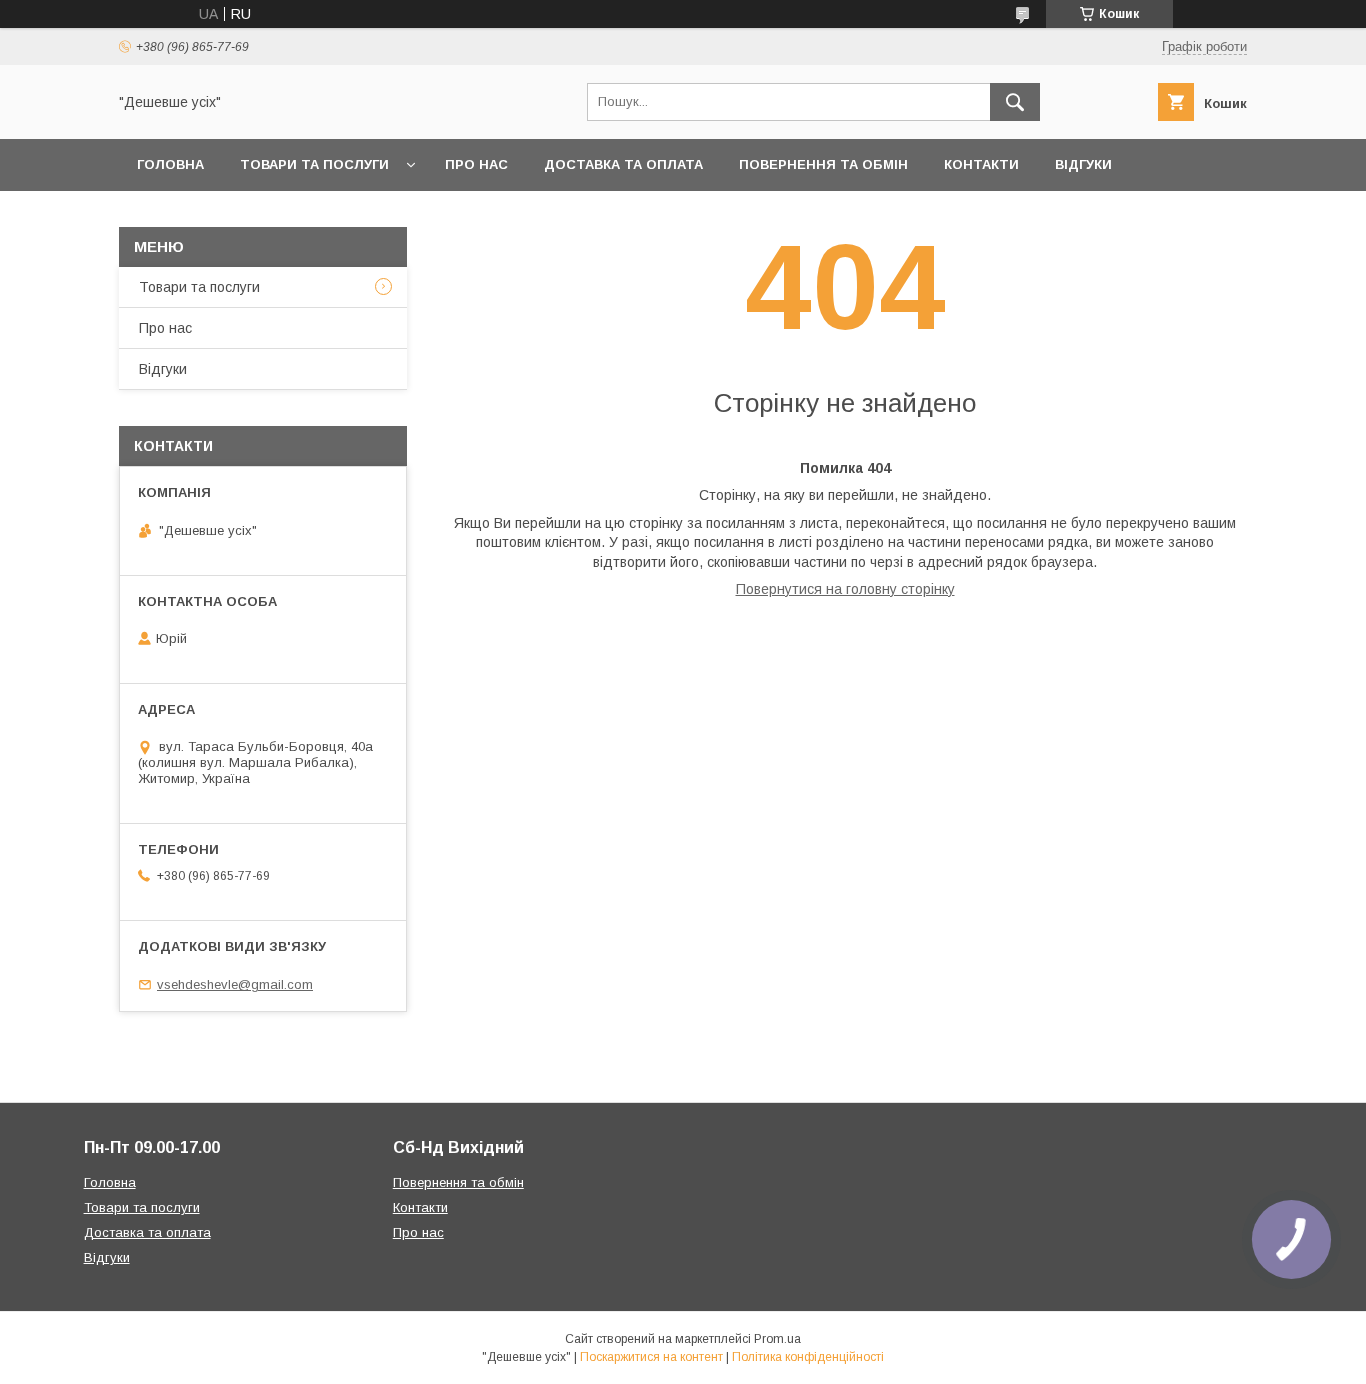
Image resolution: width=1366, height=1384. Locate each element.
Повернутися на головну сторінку (845, 589)
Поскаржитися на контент (651, 1357)
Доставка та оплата (623, 164)
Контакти (981, 164)
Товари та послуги (314, 164)
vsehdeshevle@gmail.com (235, 984)
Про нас (476, 164)
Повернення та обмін (823, 164)
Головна (170, 164)
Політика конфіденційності (808, 1357)
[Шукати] (1015, 102)
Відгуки (1083, 164)
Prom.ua (777, 1339)
